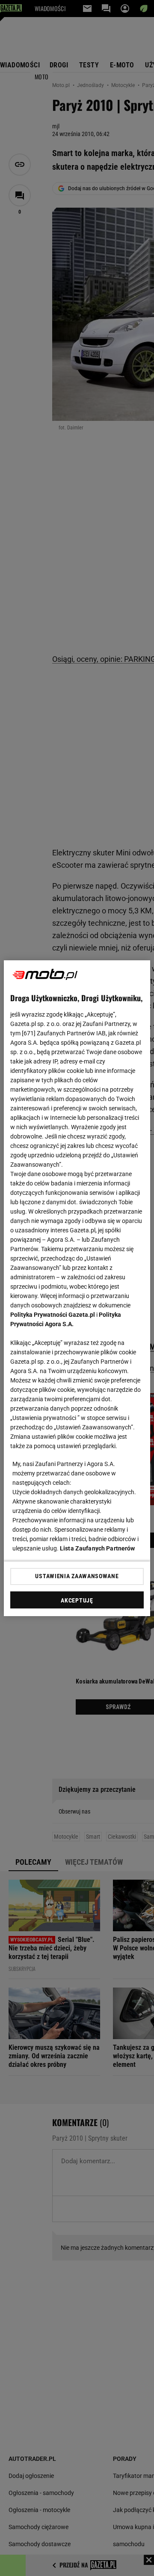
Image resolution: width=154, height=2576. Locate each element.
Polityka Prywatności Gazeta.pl (53, 1315)
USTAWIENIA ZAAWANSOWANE (77, 1576)
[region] (77, 1288)
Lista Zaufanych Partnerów (98, 1548)
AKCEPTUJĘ (77, 1600)
